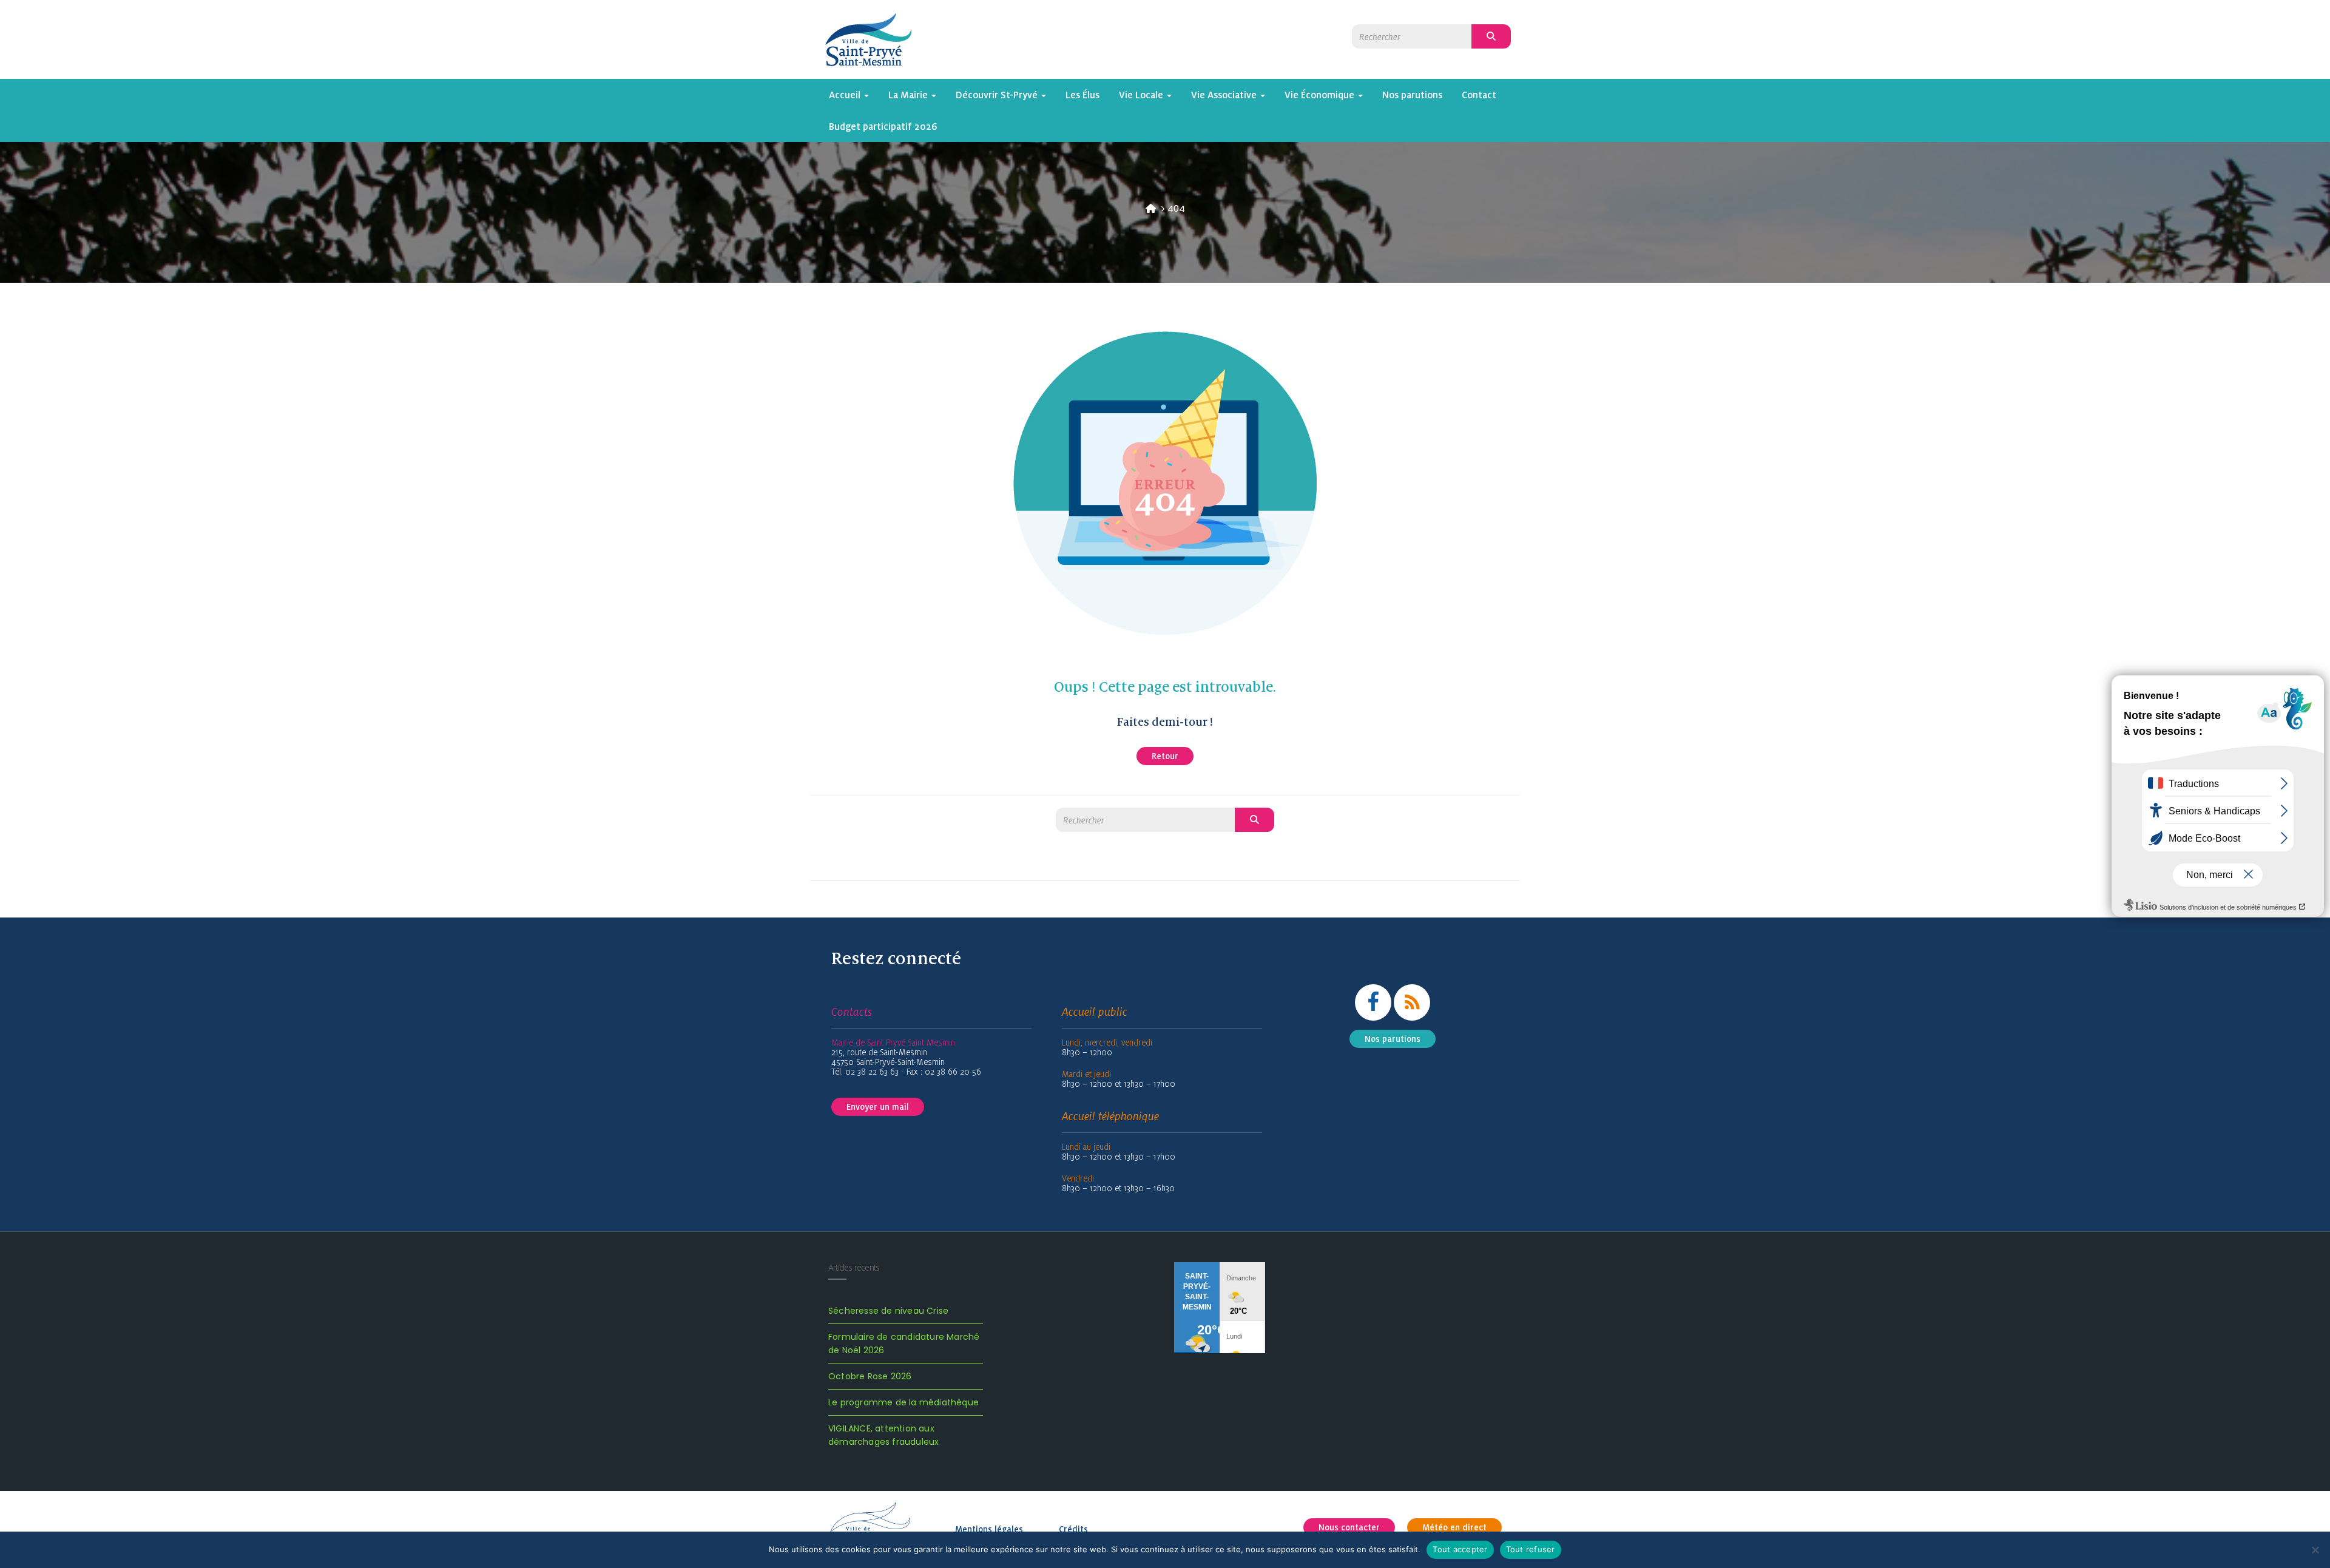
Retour (1165, 756)
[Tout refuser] (2315, 1550)
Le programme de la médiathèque (903, 1402)
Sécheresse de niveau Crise (888, 1311)
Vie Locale (1142, 95)
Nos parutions (1412, 95)
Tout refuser (1531, 1549)
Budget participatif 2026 (883, 126)
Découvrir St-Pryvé (998, 95)
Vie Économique (1321, 95)
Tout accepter (1460, 1549)
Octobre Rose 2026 (870, 1376)
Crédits (1073, 1529)
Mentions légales (989, 1529)
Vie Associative (1225, 95)
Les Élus (1082, 95)
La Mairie (909, 95)
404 (1176, 208)
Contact (1479, 95)
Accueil (846, 95)
